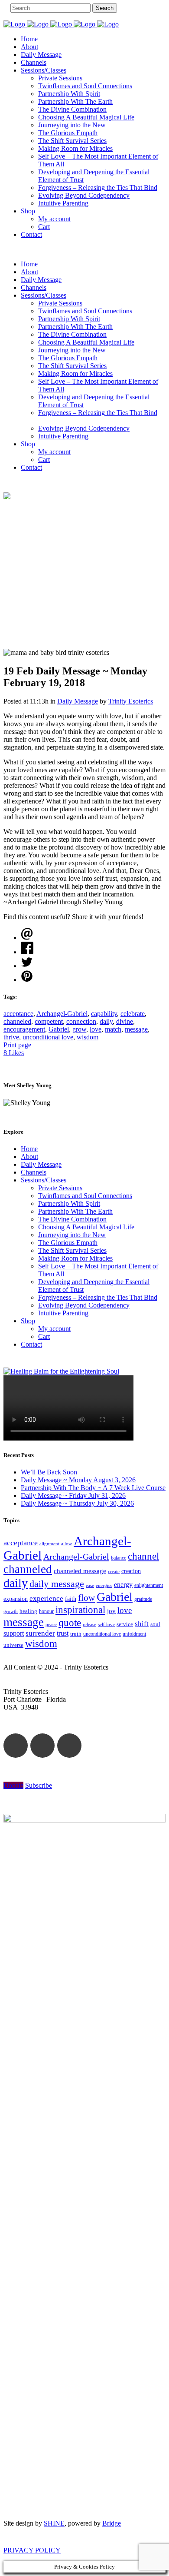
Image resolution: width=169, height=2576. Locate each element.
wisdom (88, 1037)
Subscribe (39, 1785)
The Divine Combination (72, 1219)
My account (54, 1329)
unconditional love (48, 1037)
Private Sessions (60, 1188)
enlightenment (149, 1585)
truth (76, 1634)
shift (142, 1624)
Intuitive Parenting (63, 1313)
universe (13, 1645)
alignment (49, 1544)
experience (46, 1598)
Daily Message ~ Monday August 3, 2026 (78, 1480)
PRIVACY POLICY (32, 2550)
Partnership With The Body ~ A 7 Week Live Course (93, 1488)
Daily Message (78, 701)
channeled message (80, 1571)
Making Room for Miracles (75, 1258)
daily (106, 1021)
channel (143, 1556)
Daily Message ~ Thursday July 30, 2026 (77, 1503)
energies (104, 1585)
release (89, 1624)
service (125, 1624)
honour (46, 1611)
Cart (44, 1336)
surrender (40, 1633)
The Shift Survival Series (72, 1250)
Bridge (112, 2523)
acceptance (18, 1014)
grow (79, 1029)
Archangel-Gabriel (62, 1014)
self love (106, 1625)
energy (123, 1585)
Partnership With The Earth (75, 1211)
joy (111, 1611)
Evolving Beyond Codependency (84, 1305)
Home (29, 1149)
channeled (17, 1021)
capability (104, 1014)
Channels (34, 1172)
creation (131, 1571)
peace (51, 1624)
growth (11, 1611)
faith (71, 1599)
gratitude (143, 1599)
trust (63, 1633)
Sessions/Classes (44, 1180)
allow (67, 1544)
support (14, 1633)
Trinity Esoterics (131, 701)
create (114, 1571)
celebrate (133, 1014)
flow (86, 1598)
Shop (28, 1321)
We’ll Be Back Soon (49, 1472)
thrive (11, 1037)
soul (155, 1624)
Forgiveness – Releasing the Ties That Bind (98, 1297)
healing (28, 1611)
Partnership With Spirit (69, 1203)
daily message (57, 1584)
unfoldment (134, 1634)
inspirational (80, 1610)
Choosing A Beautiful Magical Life (86, 1227)
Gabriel (59, 1029)
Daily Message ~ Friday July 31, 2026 (73, 1495)
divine (125, 1021)
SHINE (54, 2523)
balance (119, 1558)
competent (49, 1021)
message (136, 1029)
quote (70, 1623)
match (113, 1029)
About (29, 1157)
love (96, 1029)
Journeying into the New (72, 1235)
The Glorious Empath (68, 1243)
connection (81, 1021)
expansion (16, 1599)
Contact (31, 1344)
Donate (13, 1785)
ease (90, 1585)
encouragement (24, 1029)
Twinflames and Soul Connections (85, 1196)
